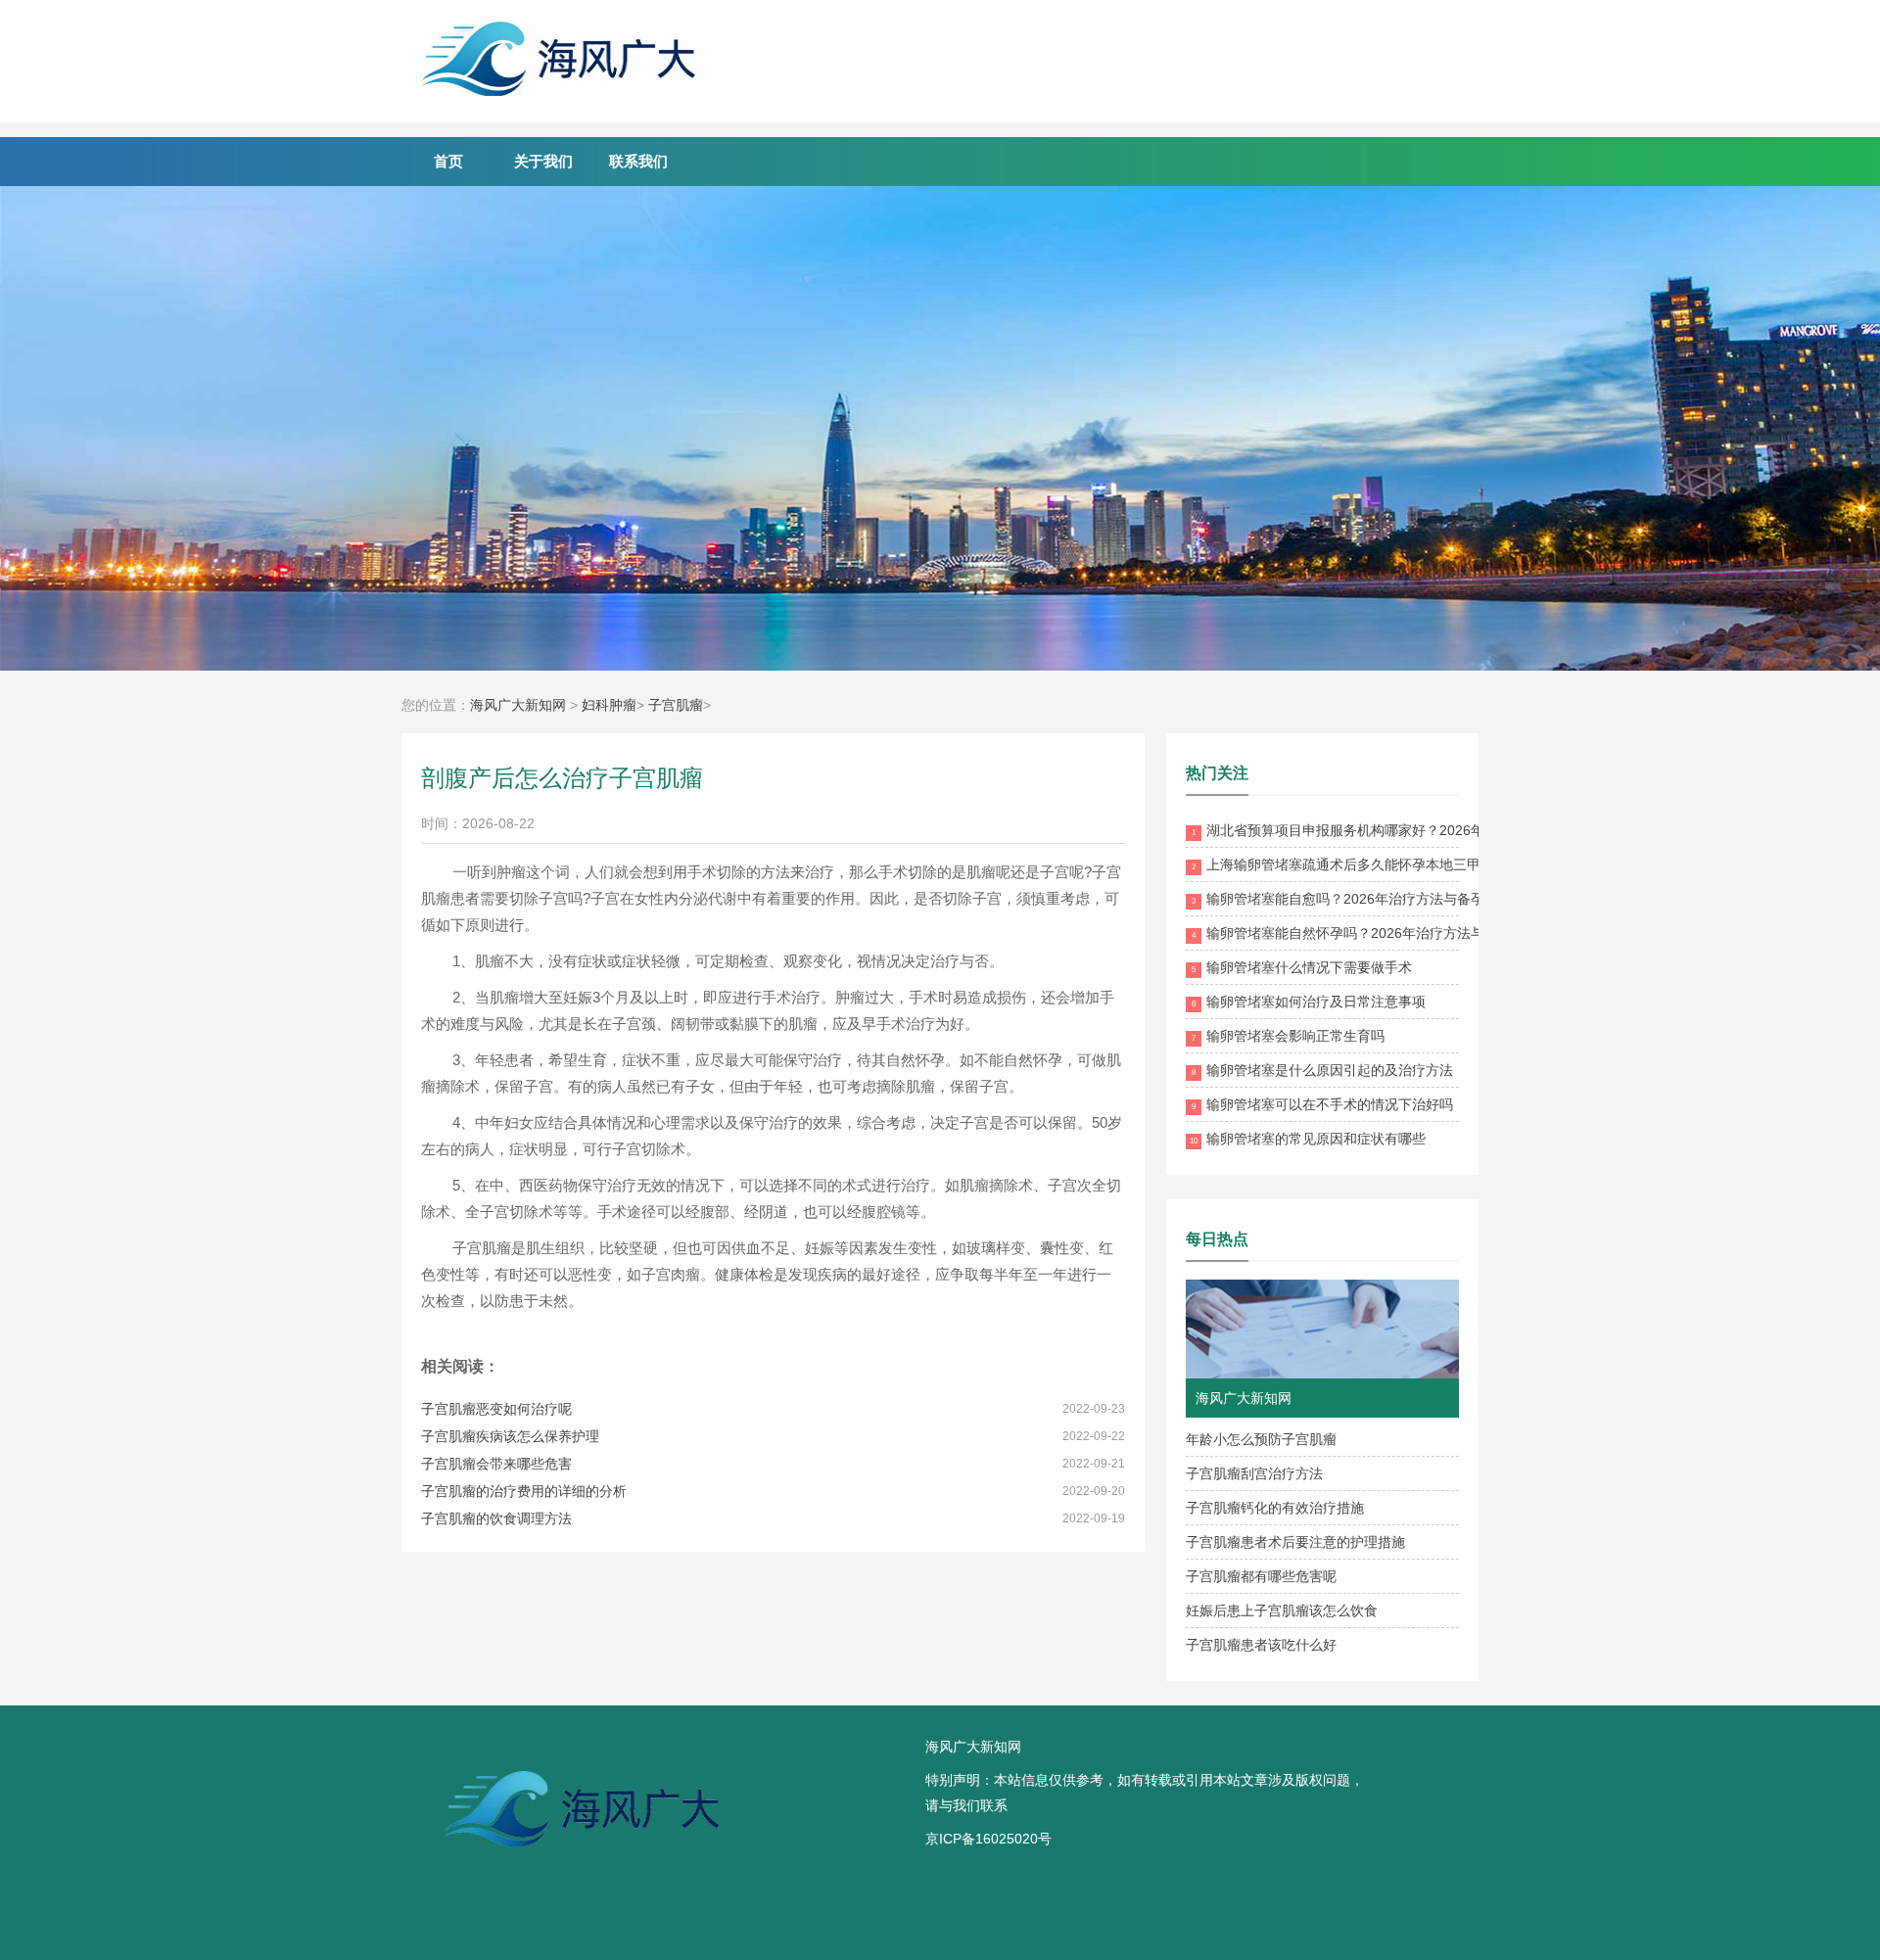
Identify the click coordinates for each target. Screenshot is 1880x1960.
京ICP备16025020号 (988, 1839)
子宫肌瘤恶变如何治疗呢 (496, 1409)
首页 (448, 161)
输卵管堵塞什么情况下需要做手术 (1302, 967)
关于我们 (543, 161)
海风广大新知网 (518, 705)
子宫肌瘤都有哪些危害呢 (1261, 1576)
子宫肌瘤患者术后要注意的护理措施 (1295, 1542)
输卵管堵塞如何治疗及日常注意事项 (1309, 1002)
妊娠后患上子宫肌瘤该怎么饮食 (1282, 1610)
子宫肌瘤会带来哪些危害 (496, 1464)
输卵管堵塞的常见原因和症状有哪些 (1308, 1139)
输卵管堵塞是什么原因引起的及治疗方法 (1322, 1070)
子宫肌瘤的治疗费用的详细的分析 (524, 1491)
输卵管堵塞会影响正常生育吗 (1288, 1036)
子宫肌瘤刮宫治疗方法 (1254, 1473)
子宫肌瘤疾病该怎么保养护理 (510, 1436)
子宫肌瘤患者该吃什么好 (1261, 1645)
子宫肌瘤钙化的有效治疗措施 (1275, 1508)
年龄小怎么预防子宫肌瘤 (1261, 1439)
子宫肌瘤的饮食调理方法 (496, 1518)
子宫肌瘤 (676, 705)
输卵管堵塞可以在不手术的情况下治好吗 (1322, 1104)
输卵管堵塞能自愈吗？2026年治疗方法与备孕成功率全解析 (1379, 899)
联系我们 (638, 161)
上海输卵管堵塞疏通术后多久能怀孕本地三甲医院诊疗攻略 (1377, 864)
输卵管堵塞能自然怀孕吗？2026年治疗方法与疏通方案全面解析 (1393, 933)
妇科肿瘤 (609, 705)
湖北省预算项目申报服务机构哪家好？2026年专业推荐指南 (1379, 830)
